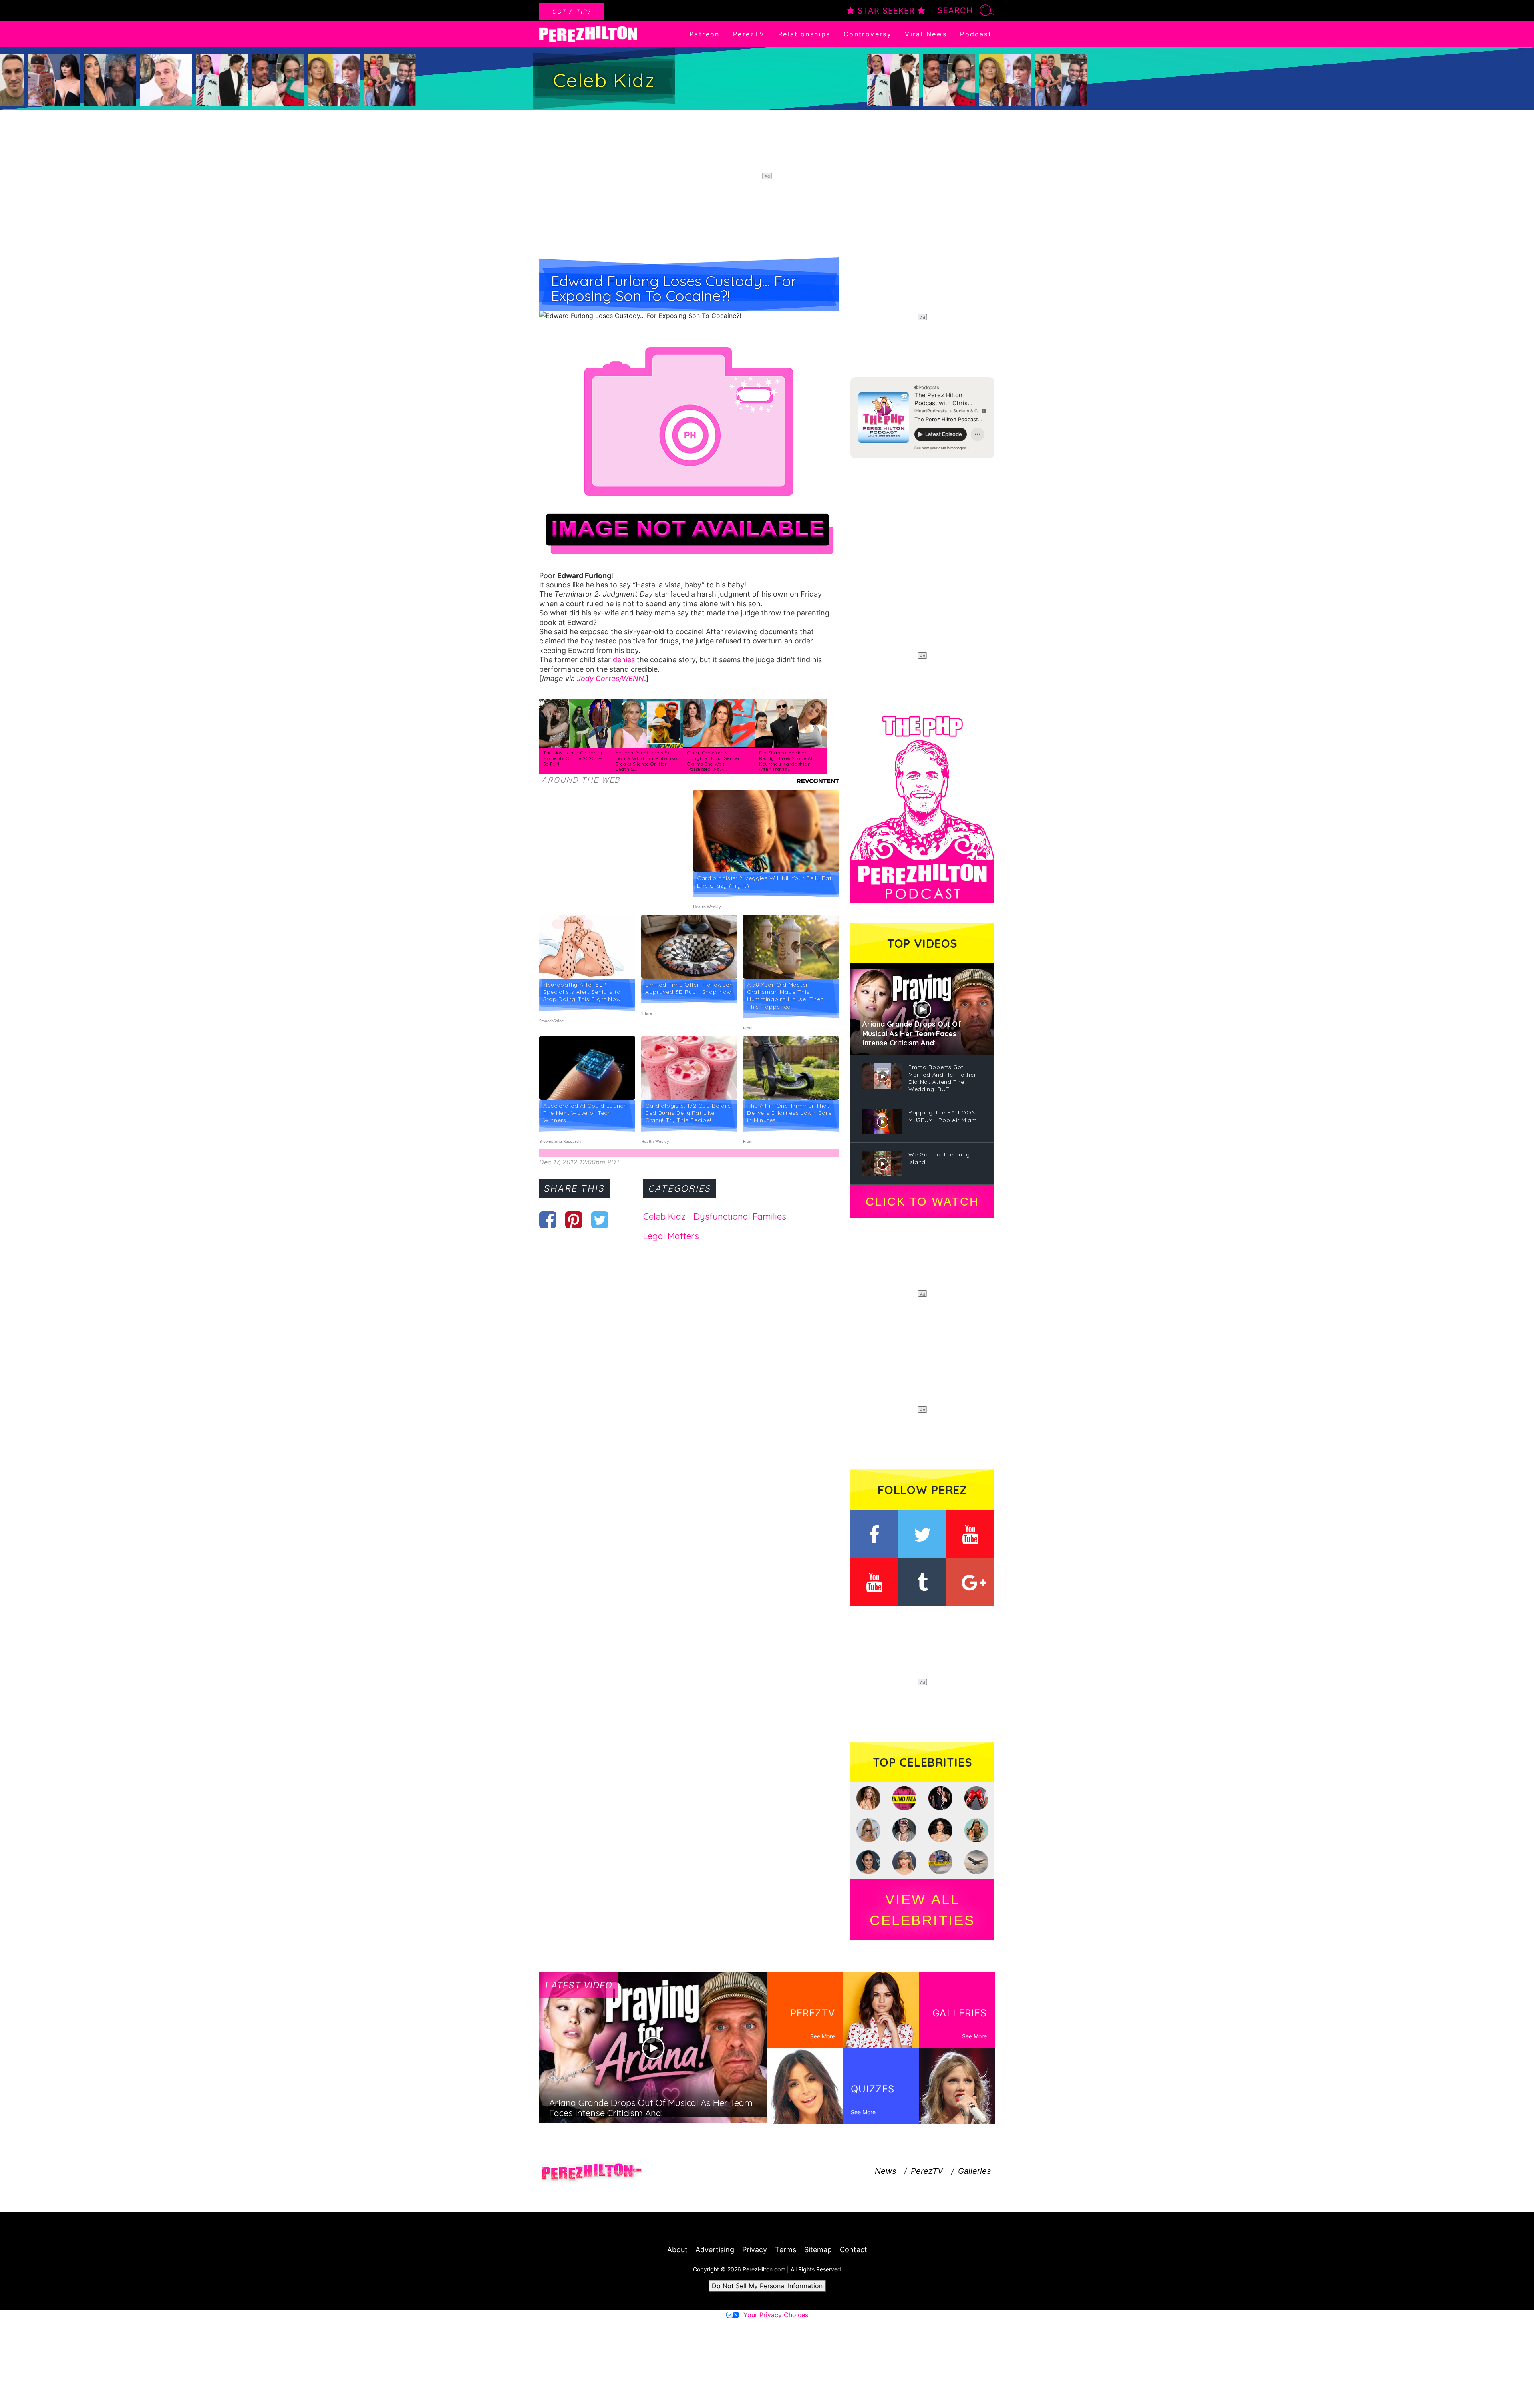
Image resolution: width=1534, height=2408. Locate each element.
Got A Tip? (572, 11)
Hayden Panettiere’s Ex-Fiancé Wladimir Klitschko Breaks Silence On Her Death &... (646, 761)
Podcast (976, 34)
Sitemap (818, 2250)
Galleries (974, 2171)
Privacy (755, 2250)
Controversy (868, 34)
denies (624, 660)
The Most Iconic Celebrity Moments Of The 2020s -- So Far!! (573, 758)
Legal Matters (671, 1236)
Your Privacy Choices (776, 2315)
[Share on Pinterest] (574, 1220)
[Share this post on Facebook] (548, 1220)
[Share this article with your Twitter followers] (600, 1220)
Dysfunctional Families (740, 1216)
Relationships (804, 34)
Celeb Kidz (664, 1216)
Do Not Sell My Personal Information (767, 2286)
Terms (786, 2250)
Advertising (715, 2250)
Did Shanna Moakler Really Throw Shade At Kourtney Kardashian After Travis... (786, 761)
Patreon (705, 34)
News (885, 2171)
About (677, 2250)
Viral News (926, 34)
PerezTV (749, 34)
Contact (853, 2250)
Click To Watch (922, 1202)
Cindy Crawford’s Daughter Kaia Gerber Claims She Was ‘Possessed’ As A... (714, 761)
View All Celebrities (922, 1910)
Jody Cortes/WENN (610, 678)
